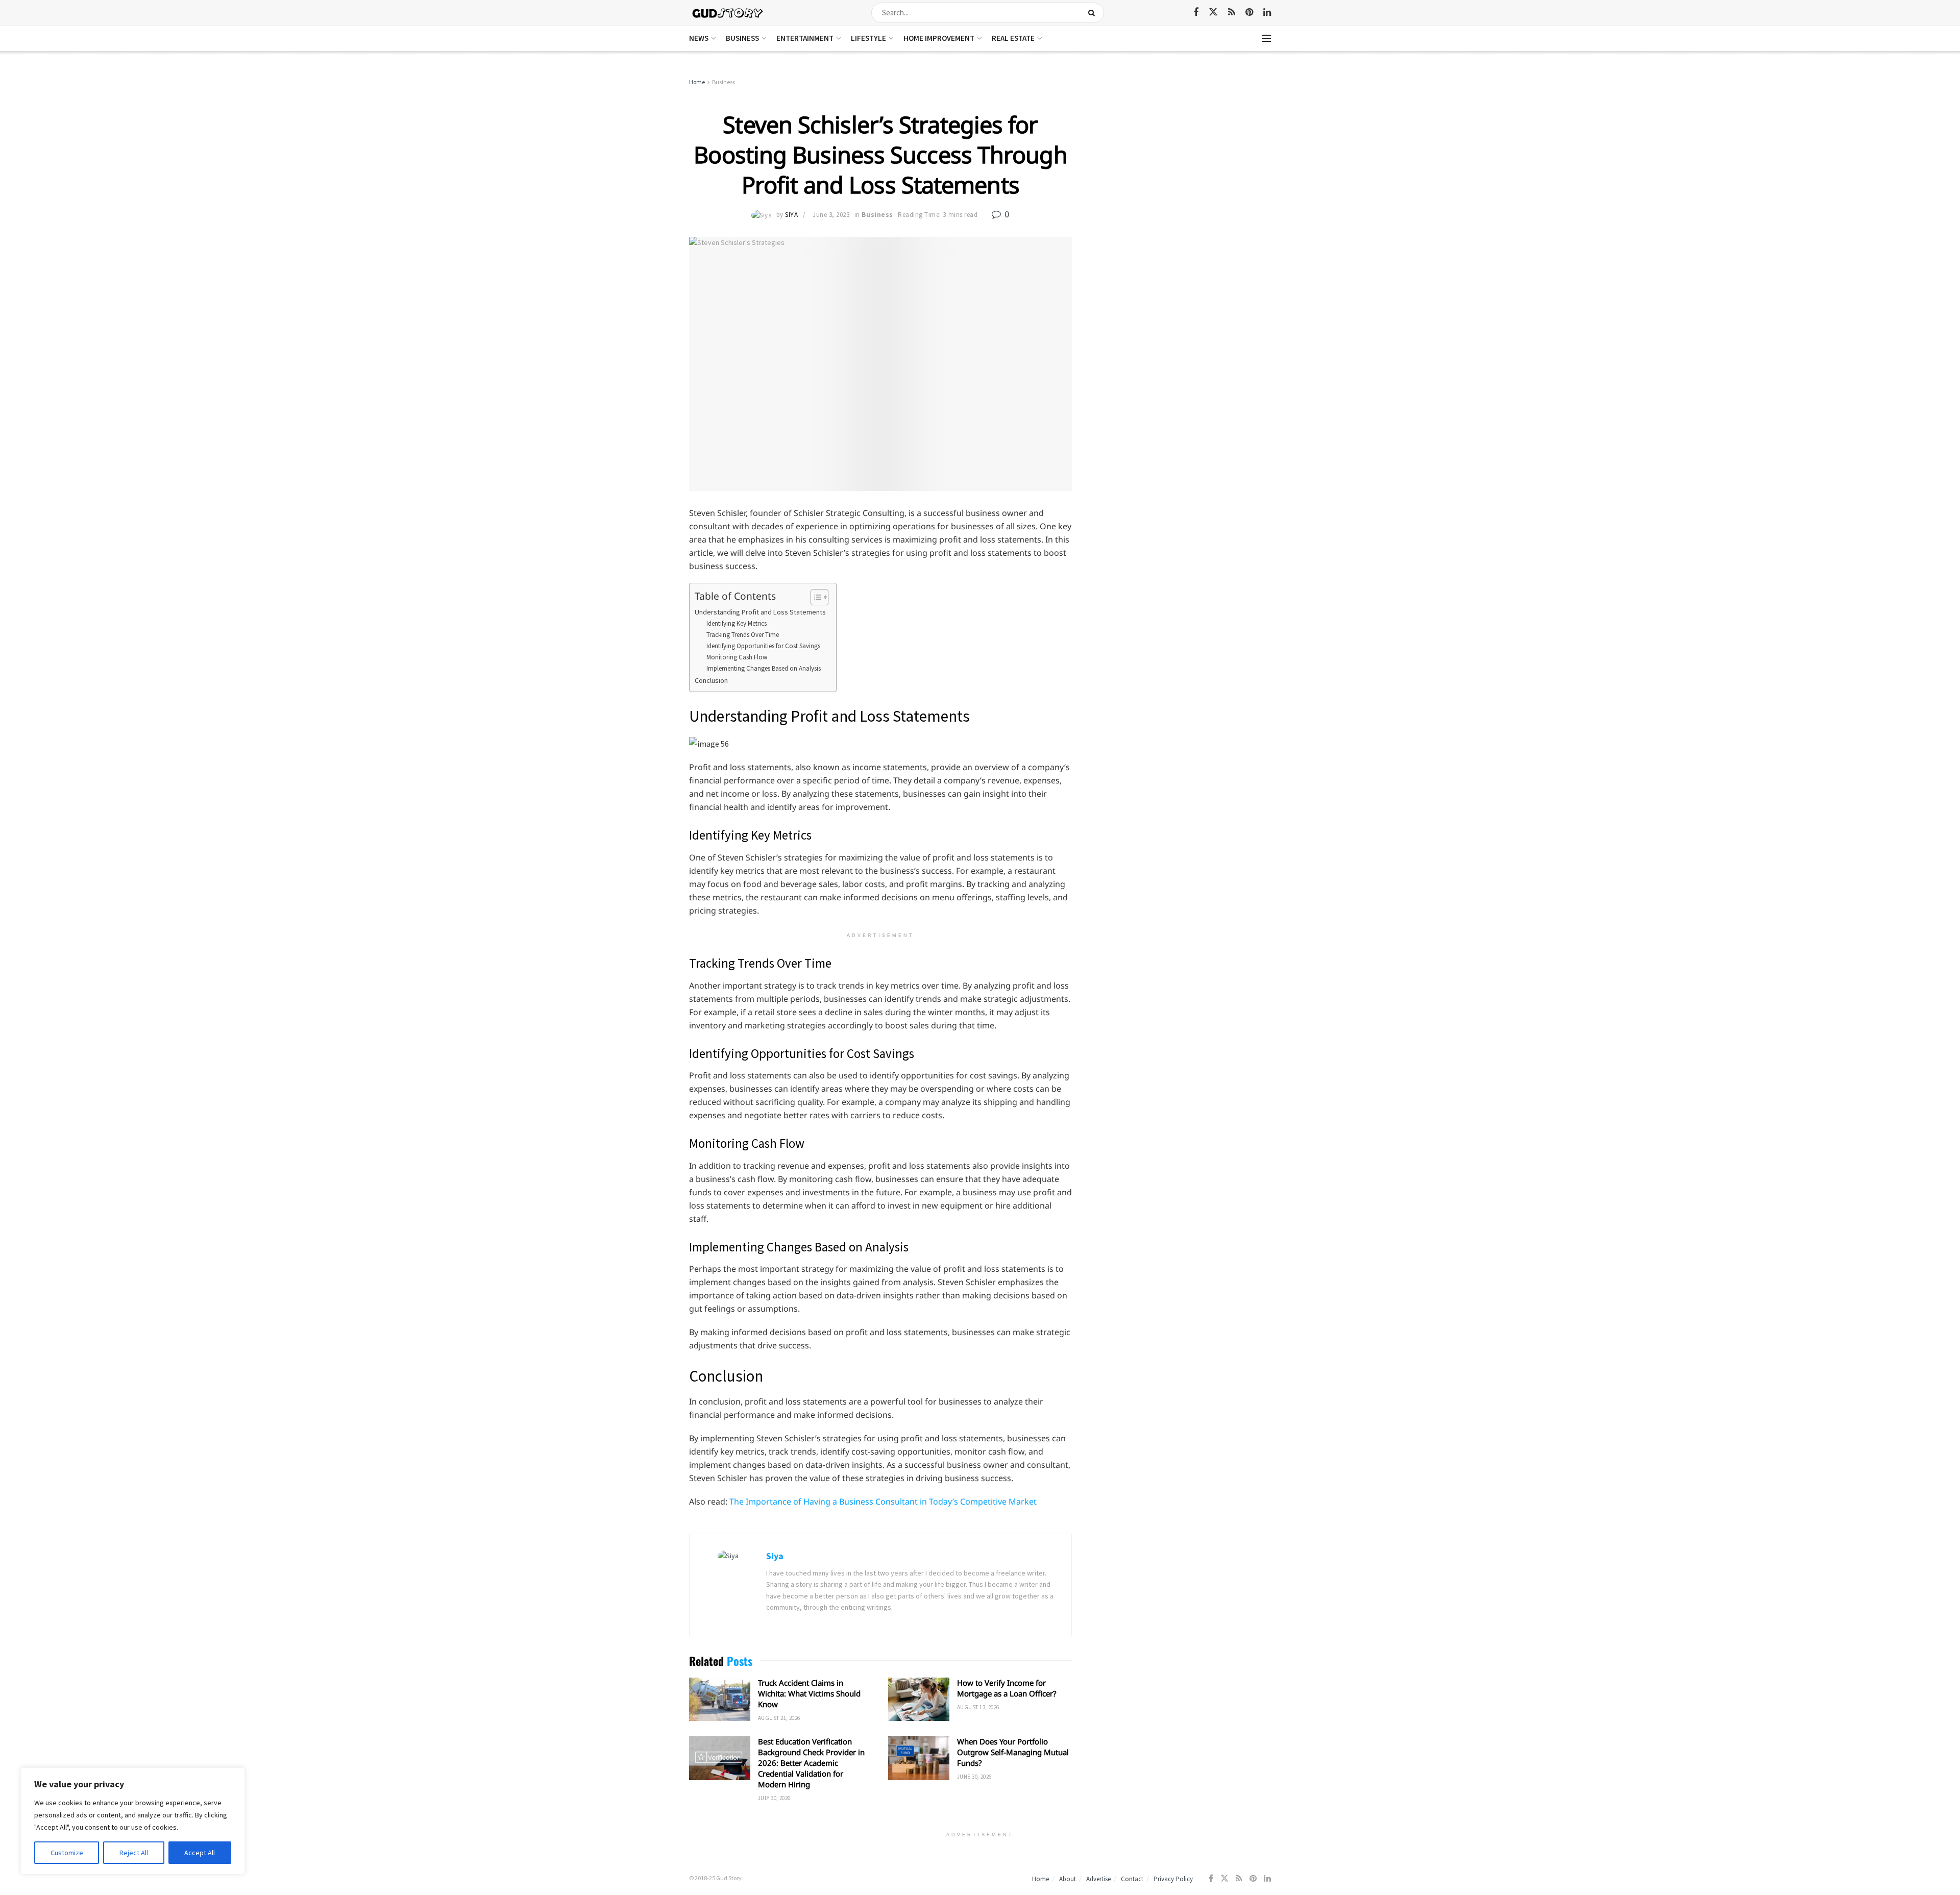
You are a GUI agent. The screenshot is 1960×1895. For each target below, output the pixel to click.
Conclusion (711, 680)
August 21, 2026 (779, 1718)
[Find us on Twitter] (1213, 12)
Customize (67, 1853)
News (699, 38)
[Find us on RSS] (1232, 13)
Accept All (200, 1853)
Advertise (1098, 1879)
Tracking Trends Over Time (743, 635)
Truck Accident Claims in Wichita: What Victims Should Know (809, 1693)
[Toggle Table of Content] (814, 597)
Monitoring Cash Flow (737, 657)
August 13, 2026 (978, 1707)
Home (697, 82)
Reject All (134, 1853)
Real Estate (1013, 38)
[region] (133, 1821)
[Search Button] (1094, 13)
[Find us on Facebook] (1196, 13)
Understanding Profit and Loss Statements (760, 612)
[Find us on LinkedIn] (1267, 13)
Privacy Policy (1173, 1879)
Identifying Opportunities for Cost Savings (763, 646)
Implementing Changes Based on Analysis (764, 668)
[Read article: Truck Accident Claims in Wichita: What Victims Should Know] (720, 1700)
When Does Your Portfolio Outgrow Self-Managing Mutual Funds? (1013, 1752)
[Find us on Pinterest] (1249, 13)
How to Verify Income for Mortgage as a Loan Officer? (1007, 1688)
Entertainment (805, 38)
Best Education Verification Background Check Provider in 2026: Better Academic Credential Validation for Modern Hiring (811, 1763)
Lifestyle (868, 38)
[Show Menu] (1266, 38)
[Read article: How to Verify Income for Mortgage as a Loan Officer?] (919, 1700)
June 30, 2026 (974, 1777)
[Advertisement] (1183, 153)
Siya (791, 215)
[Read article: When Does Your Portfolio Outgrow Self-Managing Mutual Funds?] (919, 1758)
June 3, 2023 (831, 215)
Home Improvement (939, 38)
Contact (1132, 1879)
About (1068, 1879)
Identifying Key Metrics (737, 623)
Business (742, 38)
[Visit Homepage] (728, 13)
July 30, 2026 (774, 1798)
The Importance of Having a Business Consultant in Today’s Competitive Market (883, 1502)
